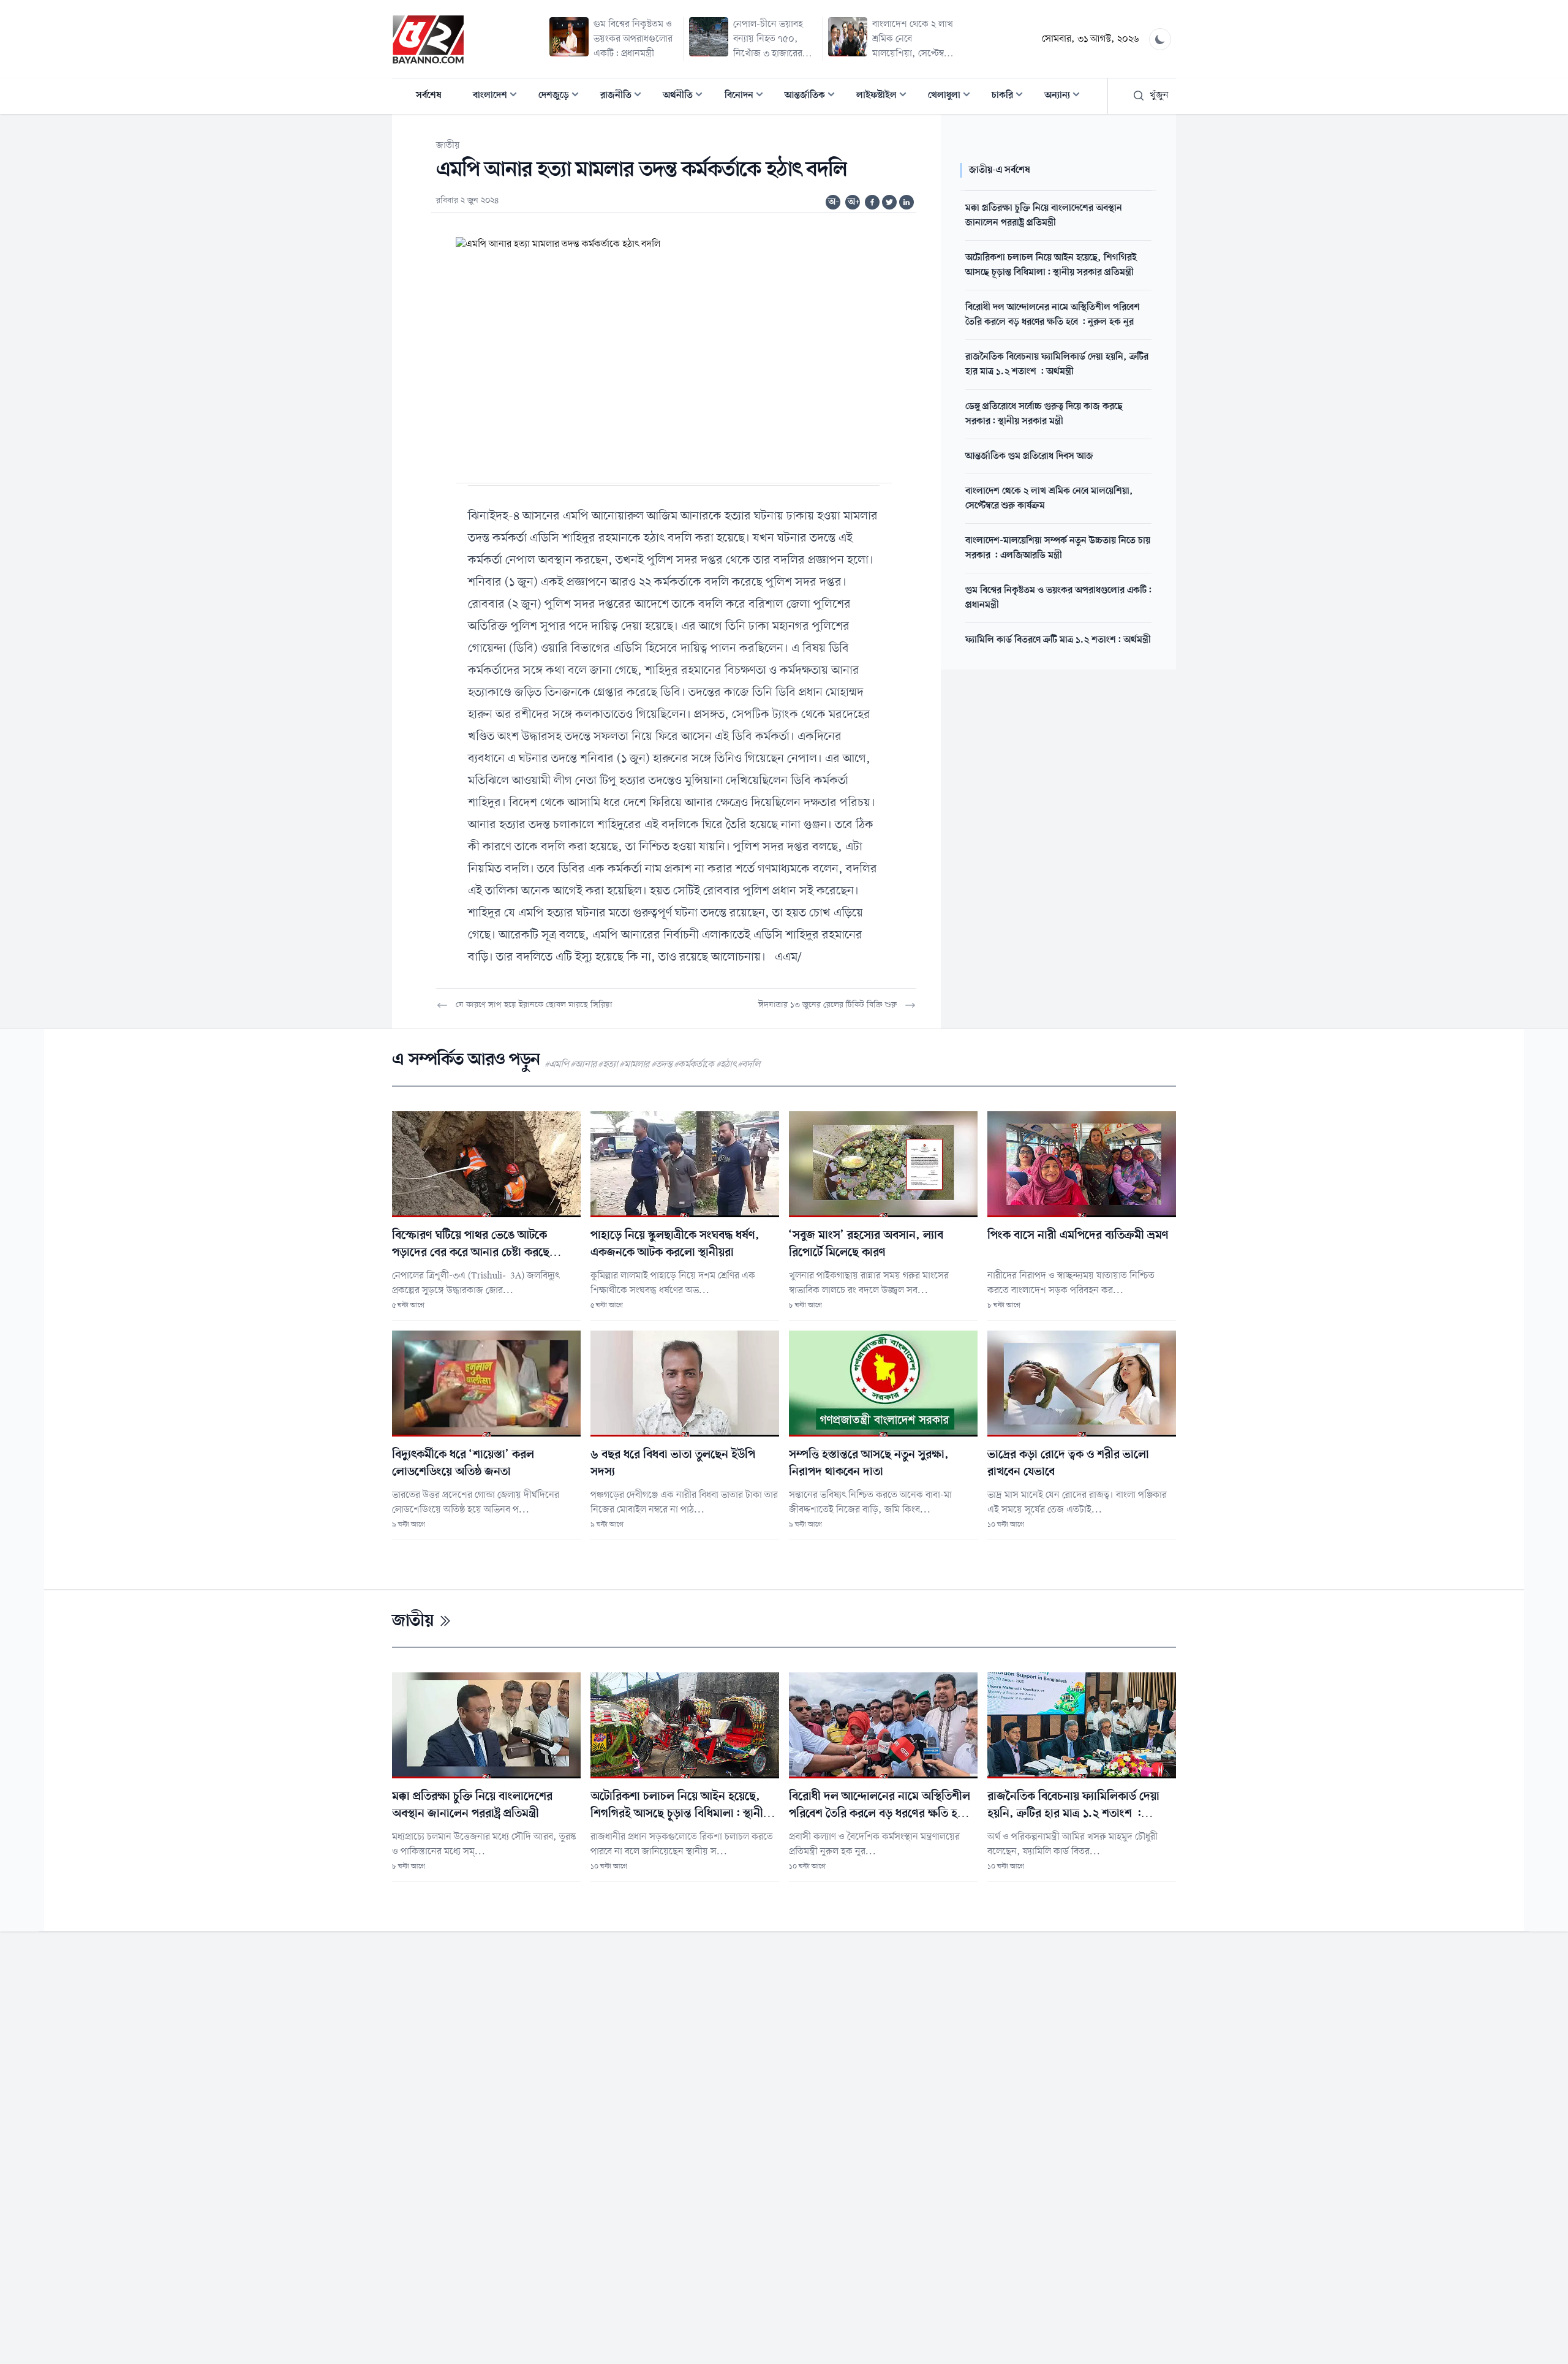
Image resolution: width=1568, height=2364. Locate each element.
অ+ (854, 202)
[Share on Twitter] (889, 202)
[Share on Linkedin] (907, 202)
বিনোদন (748, 96)
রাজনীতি (624, 96)
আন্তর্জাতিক (813, 96)
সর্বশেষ (429, 96)
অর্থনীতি (686, 96)
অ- (834, 202)
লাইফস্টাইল (885, 96)
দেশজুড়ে (562, 96)
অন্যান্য (1066, 96)
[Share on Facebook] (872, 202)
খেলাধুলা (953, 96)
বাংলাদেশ (499, 96)
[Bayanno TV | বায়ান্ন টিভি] (428, 39)
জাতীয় (448, 146)
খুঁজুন (1159, 96)
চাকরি (1011, 96)
